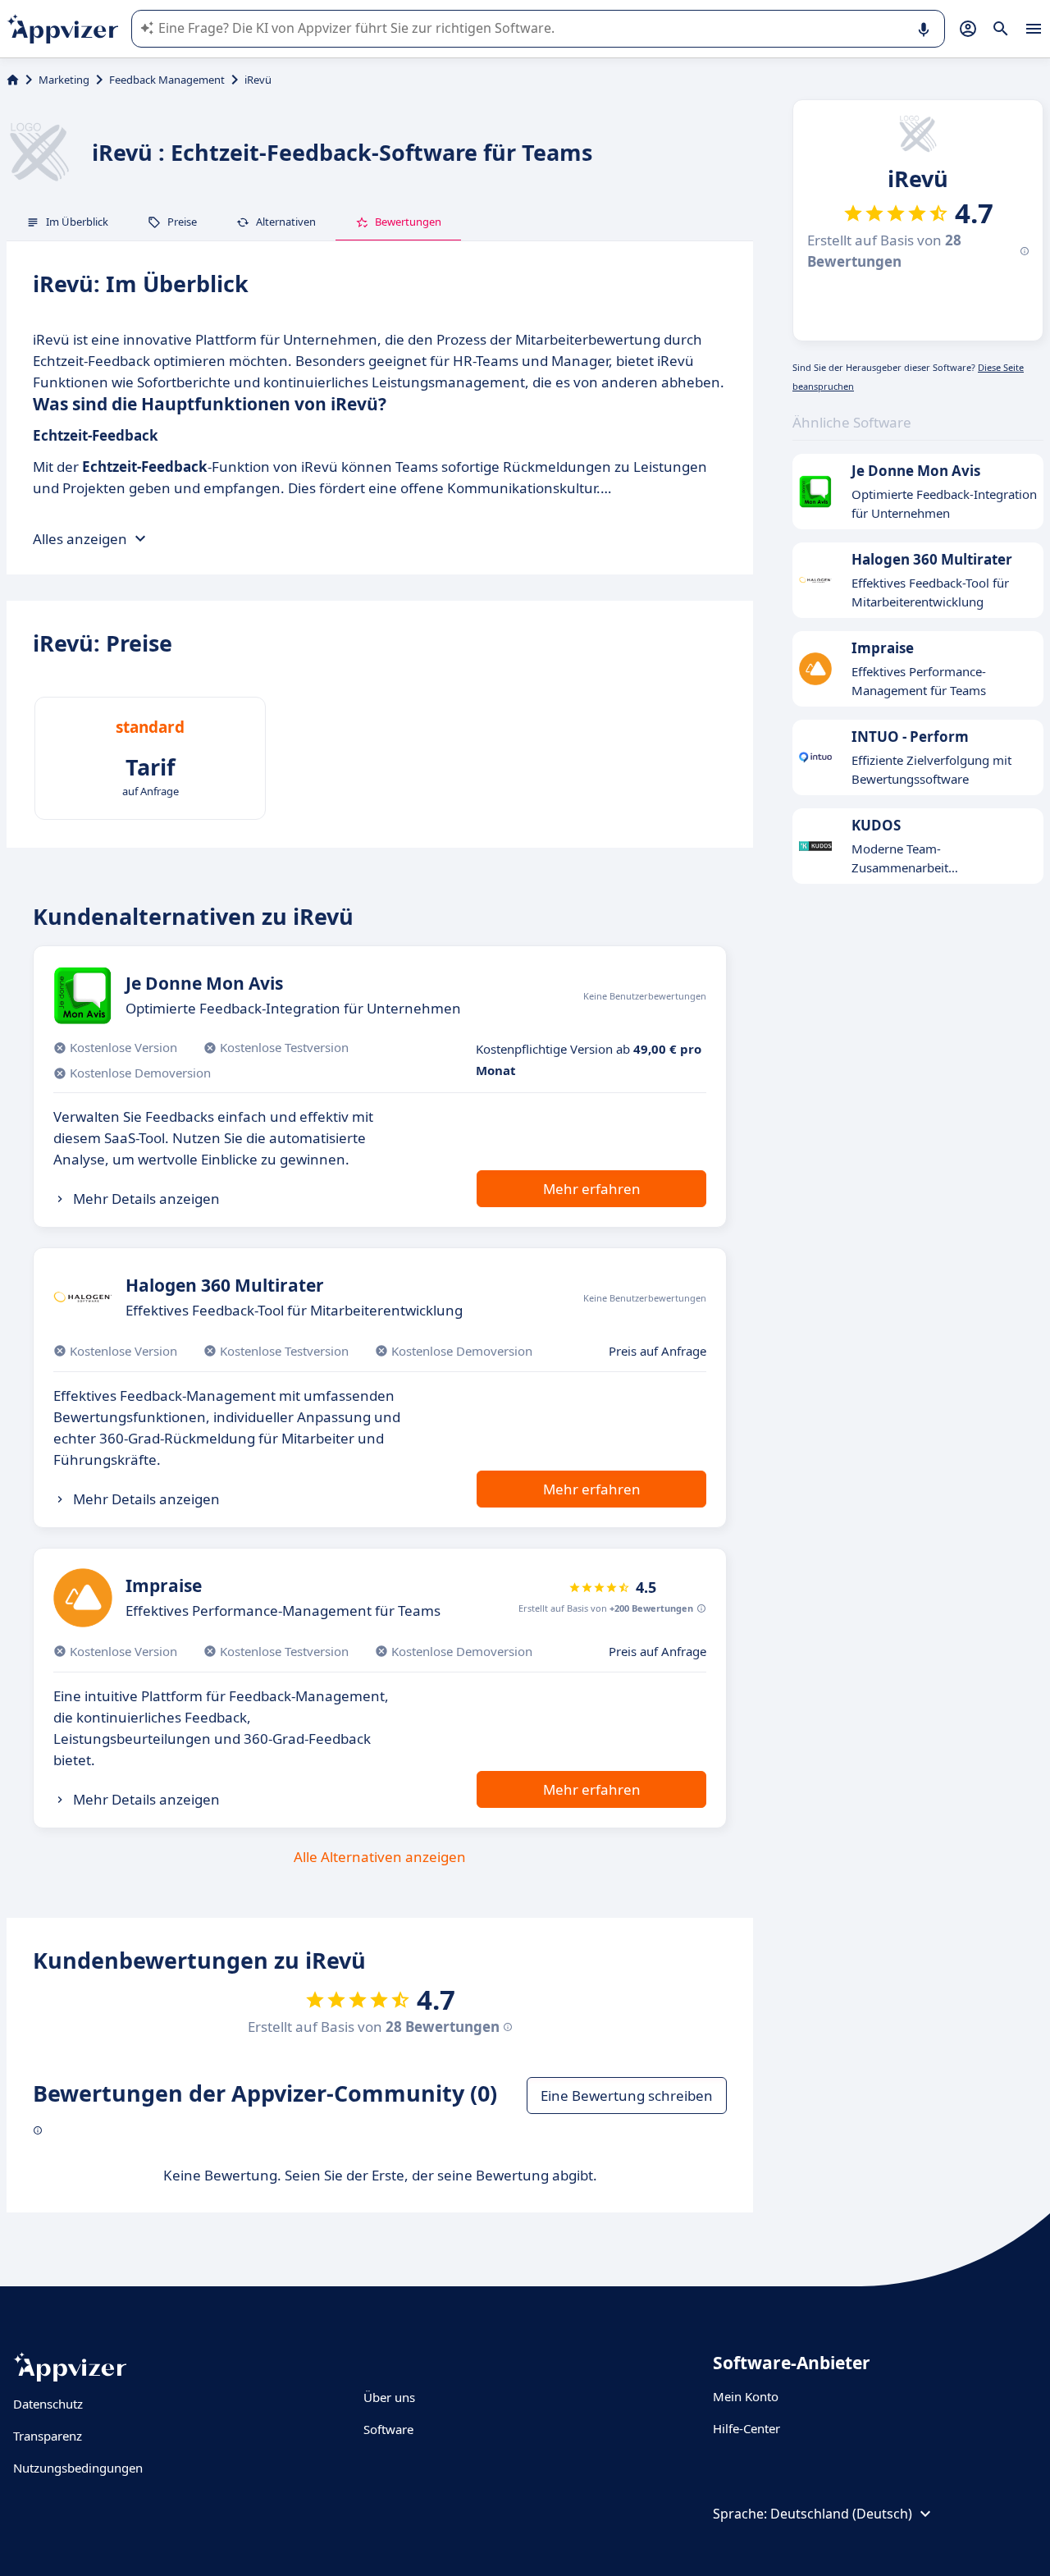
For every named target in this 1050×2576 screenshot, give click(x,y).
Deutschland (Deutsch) (841, 2514)
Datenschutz (48, 2404)
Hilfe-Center (746, 2428)
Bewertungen (408, 222)
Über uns (389, 2397)
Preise (182, 222)
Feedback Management (167, 80)
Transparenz (48, 2436)
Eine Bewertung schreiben (627, 2096)
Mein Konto (746, 2396)
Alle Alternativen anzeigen (380, 1857)
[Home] (13, 80)
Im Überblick (77, 222)
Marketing (64, 80)
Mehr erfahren (592, 1189)
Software (388, 2429)
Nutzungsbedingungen (78, 2468)
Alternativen (286, 222)
